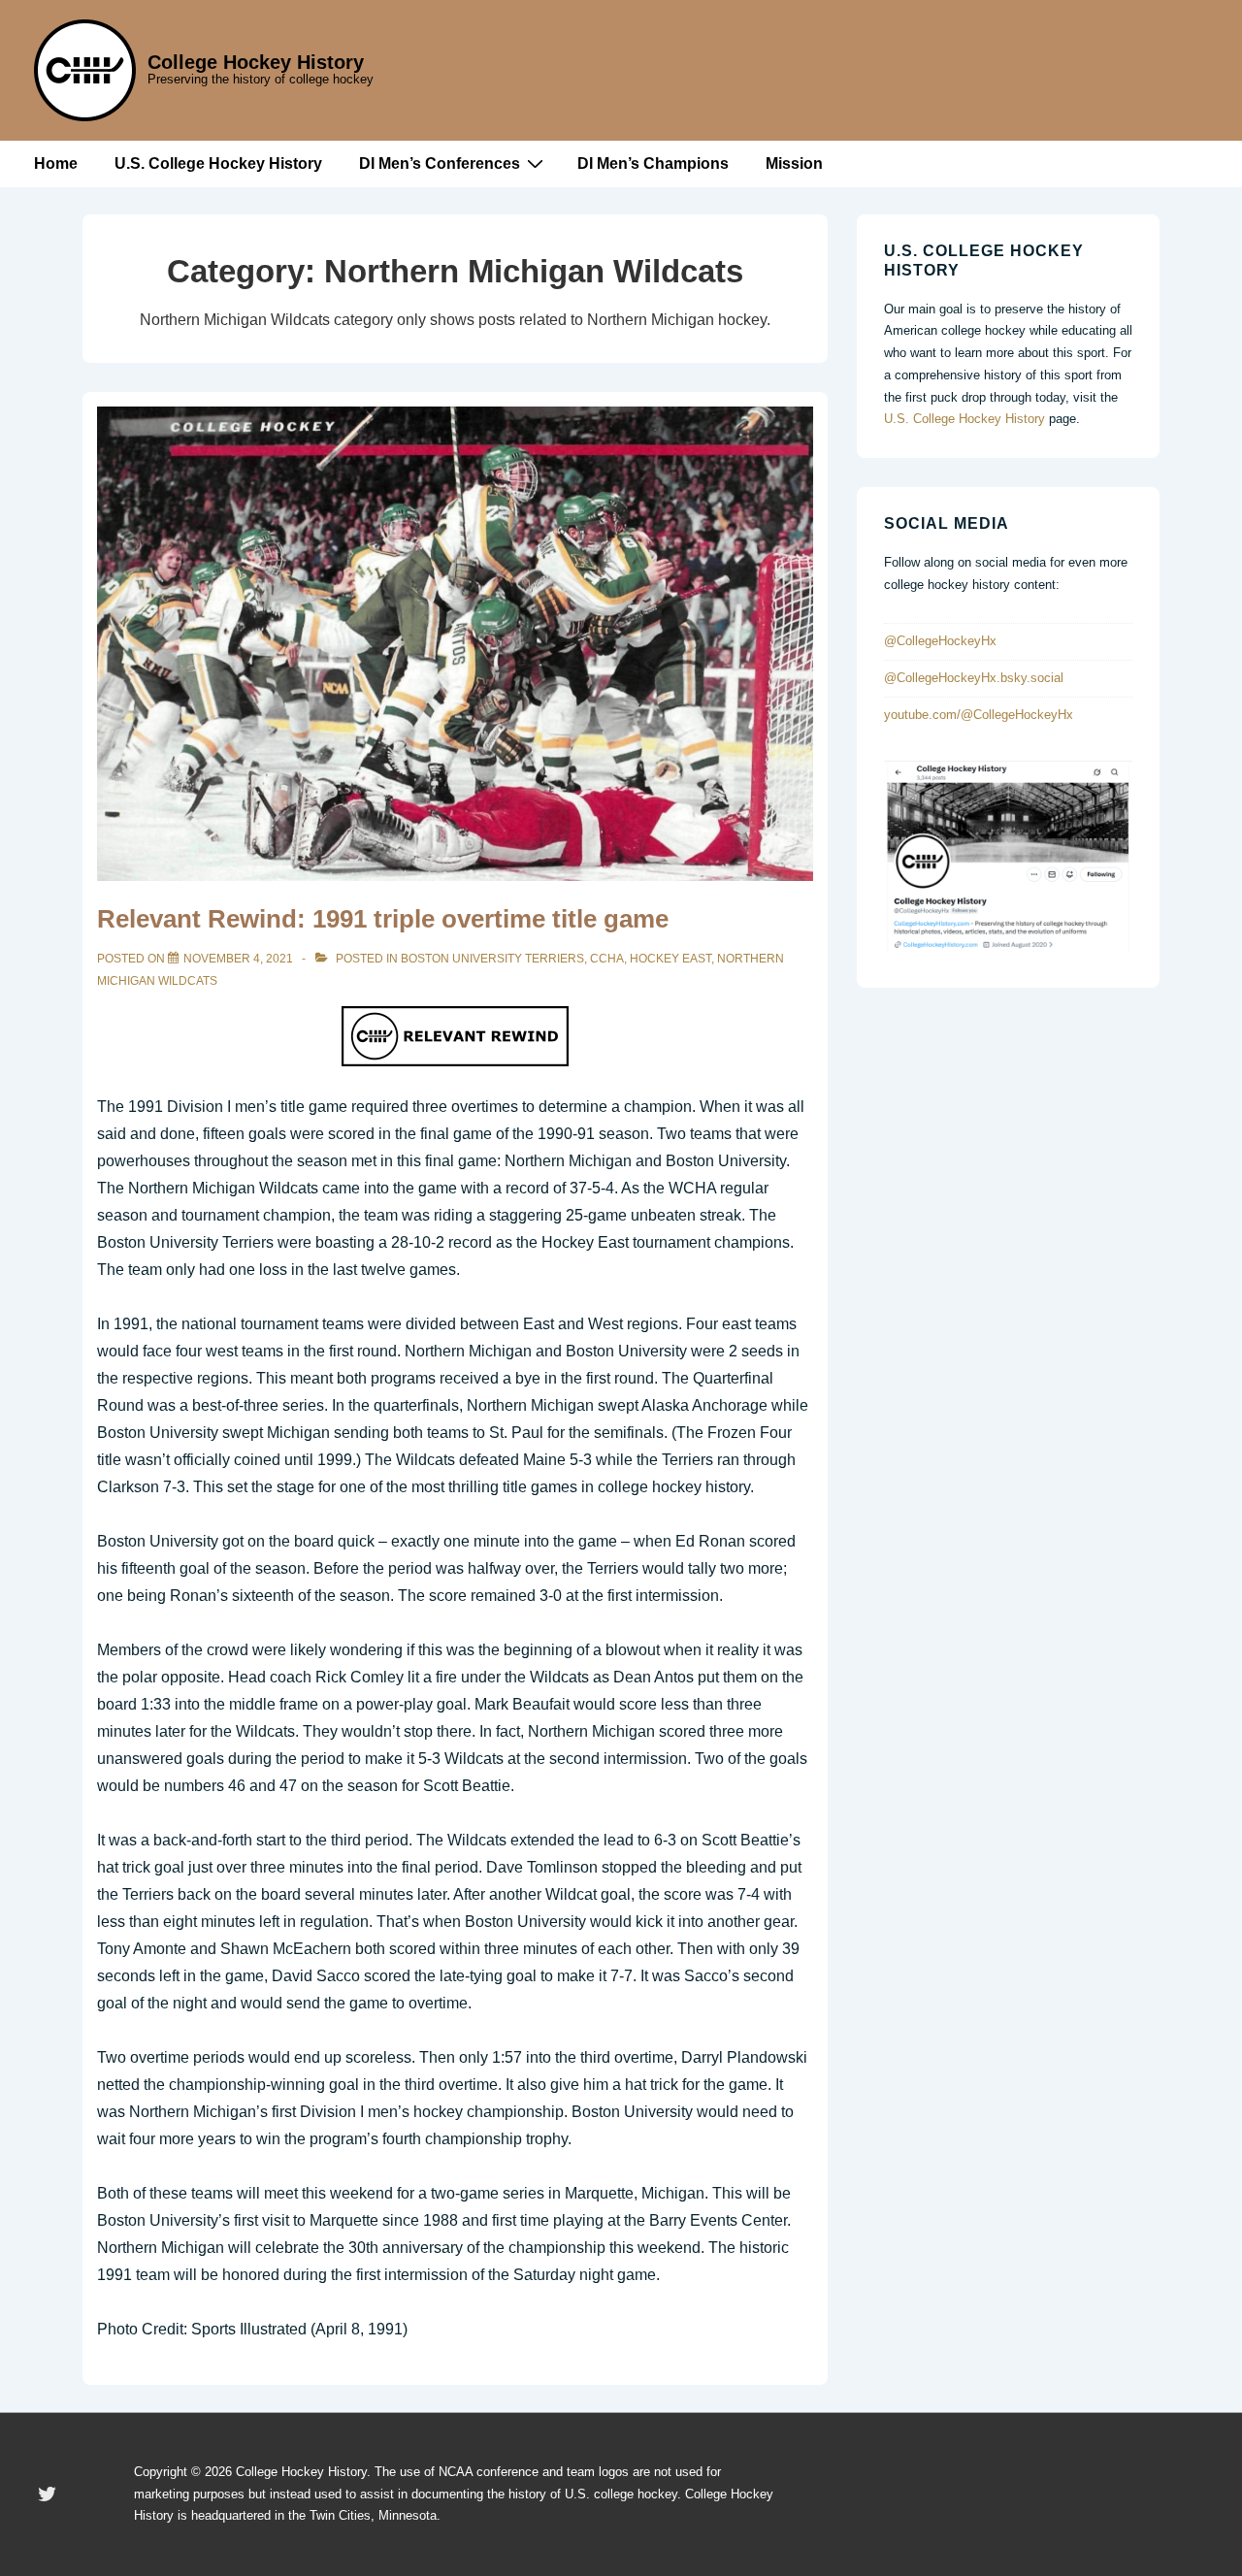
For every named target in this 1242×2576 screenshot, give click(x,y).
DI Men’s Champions (653, 163)
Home (56, 163)
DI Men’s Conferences (440, 163)
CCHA (607, 959)
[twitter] (48, 2494)
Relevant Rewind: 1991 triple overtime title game (383, 919)
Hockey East (670, 959)
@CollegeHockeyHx (940, 641)
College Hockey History (256, 62)
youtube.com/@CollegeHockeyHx (979, 715)
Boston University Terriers (492, 959)
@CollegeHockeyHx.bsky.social (974, 678)
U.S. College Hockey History (218, 163)
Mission (794, 163)
